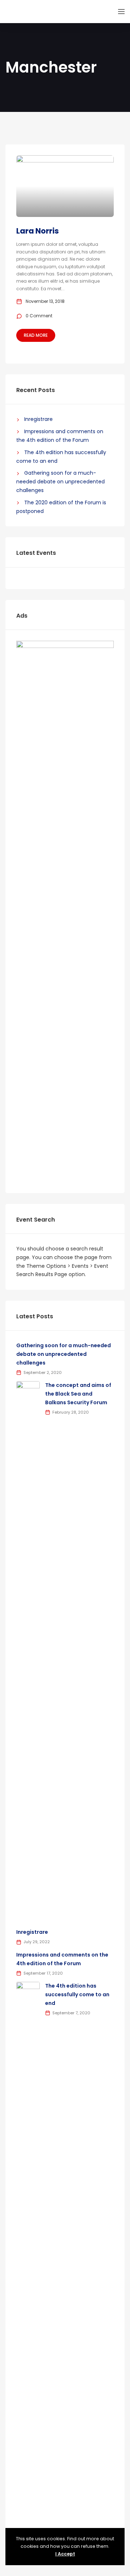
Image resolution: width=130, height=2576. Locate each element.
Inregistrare (38, 419)
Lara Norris (38, 231)
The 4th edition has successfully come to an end (77, 1994)
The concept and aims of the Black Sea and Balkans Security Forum (78, 1394)
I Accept (65, 2554)
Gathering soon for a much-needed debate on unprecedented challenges (60, 482)
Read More (36, 335)
